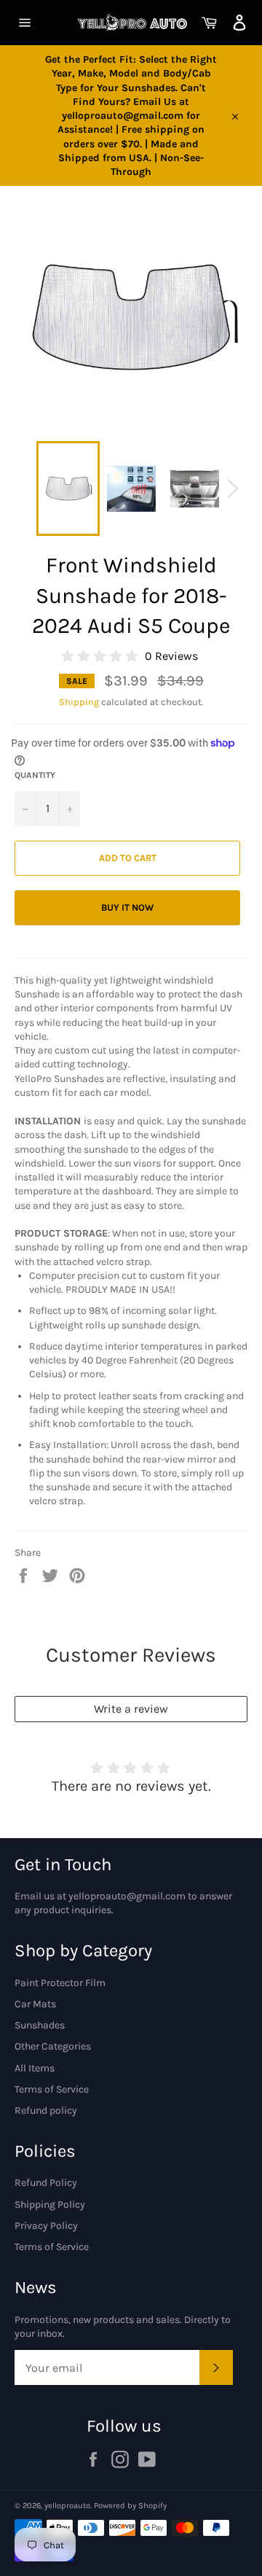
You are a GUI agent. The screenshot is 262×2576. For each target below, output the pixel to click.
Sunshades (40, 2025)
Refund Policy (46, 2183)
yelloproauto (67, 2506)
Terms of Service (52, 2089)
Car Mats (35, 2004)
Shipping (79, 702)
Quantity (35, 775)
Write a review (131, 1709)
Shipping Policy (50, 2205)
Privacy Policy (46, 2226)
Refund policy (46, 2110)
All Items (35, 2068)
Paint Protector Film (60, 1983)
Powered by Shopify (130, 2506)
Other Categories (53, 2046)
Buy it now (127, 907)
